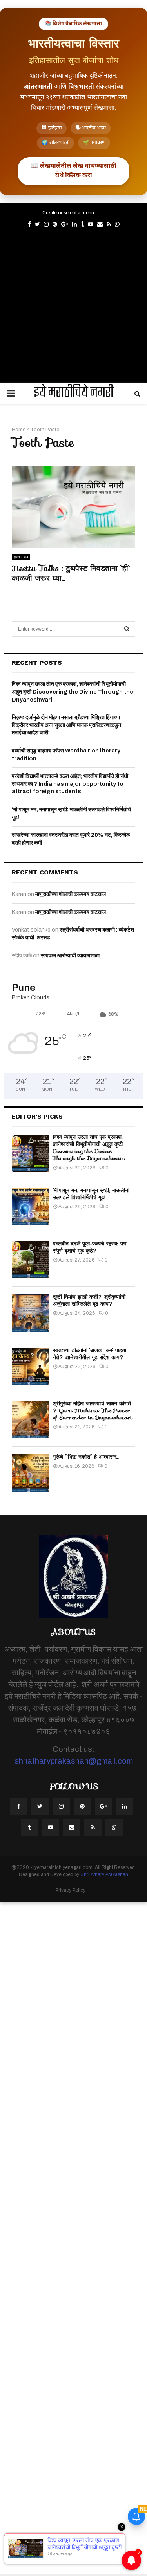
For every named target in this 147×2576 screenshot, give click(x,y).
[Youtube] (51, 1827)
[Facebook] (19, 1806)
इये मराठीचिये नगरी (74, 393)
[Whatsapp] (114, 1827)
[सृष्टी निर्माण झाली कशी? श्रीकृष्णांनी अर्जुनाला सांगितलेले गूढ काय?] (30, 1313)
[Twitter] (40, 1806)
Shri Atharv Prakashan (104, 1874)
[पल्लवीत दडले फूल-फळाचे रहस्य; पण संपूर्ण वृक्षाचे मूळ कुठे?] (30, 1260)
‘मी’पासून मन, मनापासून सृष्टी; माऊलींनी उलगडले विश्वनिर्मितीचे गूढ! (91, 1194)
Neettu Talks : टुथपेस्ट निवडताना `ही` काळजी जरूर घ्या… (71, 573)
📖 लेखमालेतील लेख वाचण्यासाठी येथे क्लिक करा (73, 171)
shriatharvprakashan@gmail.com (74, 1761)
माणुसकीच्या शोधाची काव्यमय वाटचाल (71, 894)
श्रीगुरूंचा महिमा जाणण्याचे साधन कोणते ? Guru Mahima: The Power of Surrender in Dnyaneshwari (93, 1410)
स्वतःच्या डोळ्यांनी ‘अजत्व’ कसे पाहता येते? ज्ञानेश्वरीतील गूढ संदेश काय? (90, 1354)
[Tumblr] (29, 1827)
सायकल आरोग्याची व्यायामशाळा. (71, 956)
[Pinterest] (82, 1806)
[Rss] (93, 1827)
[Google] (103, 1806)
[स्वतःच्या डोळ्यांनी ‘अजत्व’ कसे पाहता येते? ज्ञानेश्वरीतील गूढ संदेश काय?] (30, 1366)
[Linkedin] (125, 1806)
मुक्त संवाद (21, 557)
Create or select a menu (68, 213)
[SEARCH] (127, 629)
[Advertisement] (73, 304)
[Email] (72, 1827)
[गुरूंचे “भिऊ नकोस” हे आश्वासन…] (30, 1473)
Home (19, 430)
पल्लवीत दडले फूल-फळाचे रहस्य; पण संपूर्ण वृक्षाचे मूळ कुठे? (90, 1247)
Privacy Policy (71, 1890)
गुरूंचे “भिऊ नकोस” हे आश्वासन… (86, 1457)
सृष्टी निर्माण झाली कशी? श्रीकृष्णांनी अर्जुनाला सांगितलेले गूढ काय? (89, 1300)
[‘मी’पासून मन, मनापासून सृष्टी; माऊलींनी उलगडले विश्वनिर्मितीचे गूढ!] (30, 1206)
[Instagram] (61, 1806)
